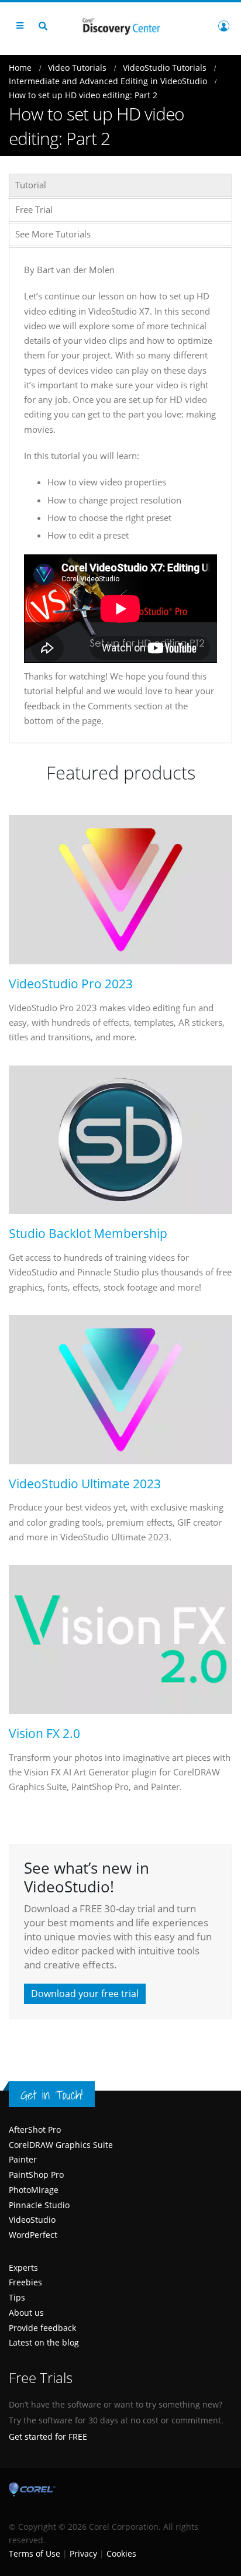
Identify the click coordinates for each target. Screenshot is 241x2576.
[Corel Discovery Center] (120, 25)
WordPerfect (33, 2235)
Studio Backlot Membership (88, 1234)
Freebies (25, 2282)
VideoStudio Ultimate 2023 (85, 1484)
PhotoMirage (34, 2190)
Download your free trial (85, 1994)
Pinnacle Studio (39, 2205)
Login (223, 26)
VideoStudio (32, 2220)
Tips (17, 2297)
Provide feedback (42, 2328)
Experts (23, 2268)
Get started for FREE (48, 2437)
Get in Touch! (52, 2095)
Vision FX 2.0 (44, 1734)
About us (26, 2313)
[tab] (120, 185)
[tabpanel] (120, 495)
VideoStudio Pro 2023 (71, 984)
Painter (23, 2159)
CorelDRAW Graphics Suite (61, 2145)
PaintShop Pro (36, 2175)
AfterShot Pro (35, 2130)
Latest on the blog (44, 2342)
